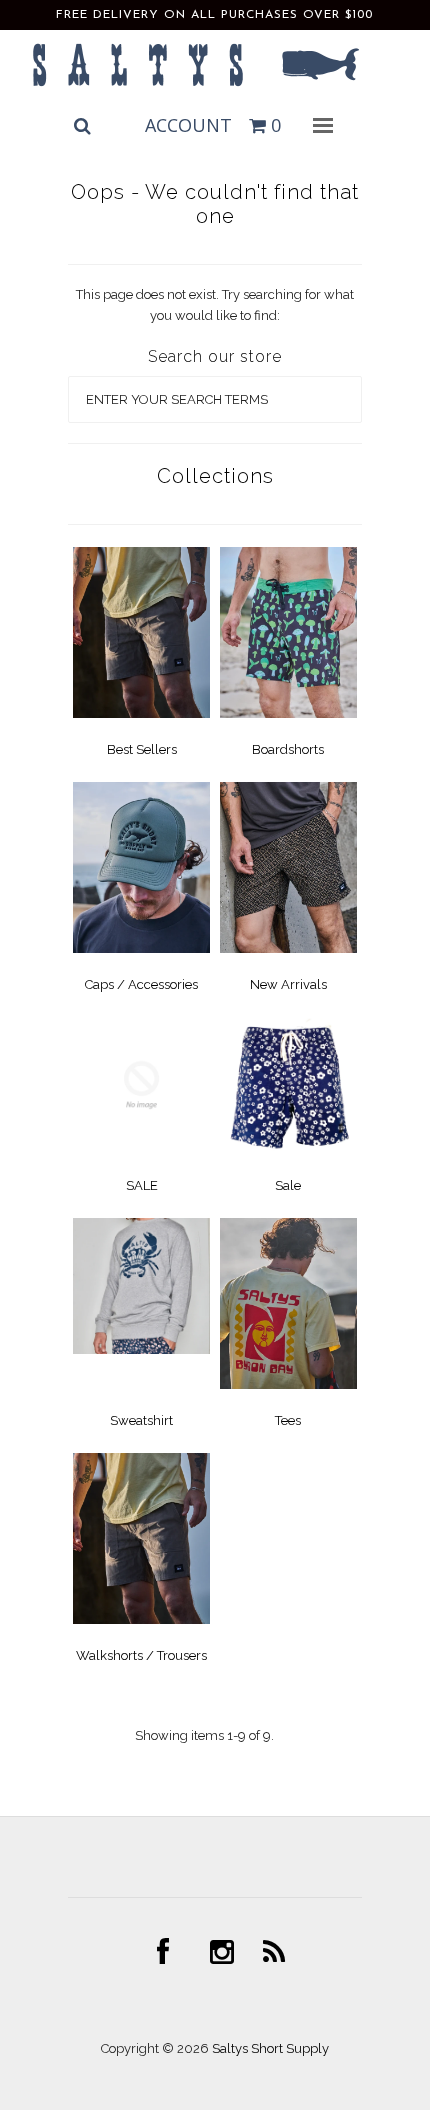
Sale (288, 1185)
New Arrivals (288, 984)
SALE (142, 1185)
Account (188, 125)
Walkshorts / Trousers (141, 1655)
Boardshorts (288, 749)
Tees (288, 1420)
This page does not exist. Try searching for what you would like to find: (215, 305)
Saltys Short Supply (270, 2048)
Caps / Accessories (141, 984)
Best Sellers (142, 749)
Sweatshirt (141, 1420)
